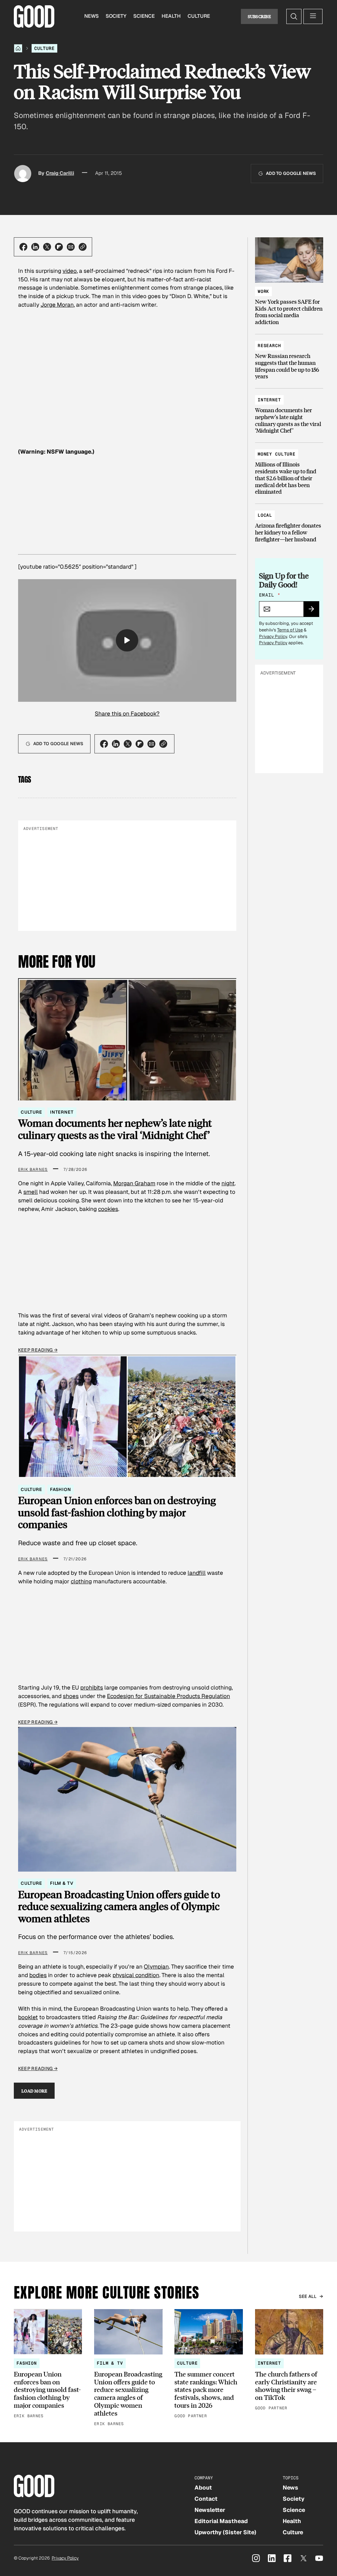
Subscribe (259, 16)
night (228, 1183)
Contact (206, 2499)
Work (263, 291)
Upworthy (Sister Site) (225, 2532)
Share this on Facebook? (127, 714)
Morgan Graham (134, 1183)
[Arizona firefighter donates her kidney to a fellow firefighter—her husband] (289, 524)
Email (270, 595)
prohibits (92, 1688)
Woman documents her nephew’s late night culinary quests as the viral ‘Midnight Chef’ (115, 1129)
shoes (71, 1696)
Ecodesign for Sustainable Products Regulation (168, 1696)
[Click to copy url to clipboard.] (83, 247)
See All (308, 2296)
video (70, 271)
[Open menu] (313, 16)
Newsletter (210, 2510)
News (91, 16)
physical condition (136, 1975)
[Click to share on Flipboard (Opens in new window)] (59, 247)
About (203, 2488)
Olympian (156, 1967)
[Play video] (127, 640)
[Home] (18, 48)
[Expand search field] (294, 16)
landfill (197, 1573)
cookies (108, 1209)
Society (116, 16)
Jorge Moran (57, 305)
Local (265, 515)
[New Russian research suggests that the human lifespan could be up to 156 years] (289, 358)
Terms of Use (290, 630)
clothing (81, 1581)
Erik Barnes (33, 1170)
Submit (314, 611)
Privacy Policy (273, 637)
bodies (38, 1975)
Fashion (61, 1489)
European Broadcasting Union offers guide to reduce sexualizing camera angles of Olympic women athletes (119, 1906)
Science (144, 16)
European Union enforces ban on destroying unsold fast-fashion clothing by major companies (117, 1512)
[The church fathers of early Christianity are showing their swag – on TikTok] (289, 2361)
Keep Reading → (38, 1350)
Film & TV (62, 1883)
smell (31, 1192)
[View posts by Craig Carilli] (23, 174)
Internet (62, 1112)
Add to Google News (291, 173)
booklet (28, 2017)
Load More (34, 2091)
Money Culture (277, 454)
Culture (199, 16)
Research (269, 346)
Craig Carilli (60, 173)
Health (171, 16)
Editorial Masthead (221, 2521)
